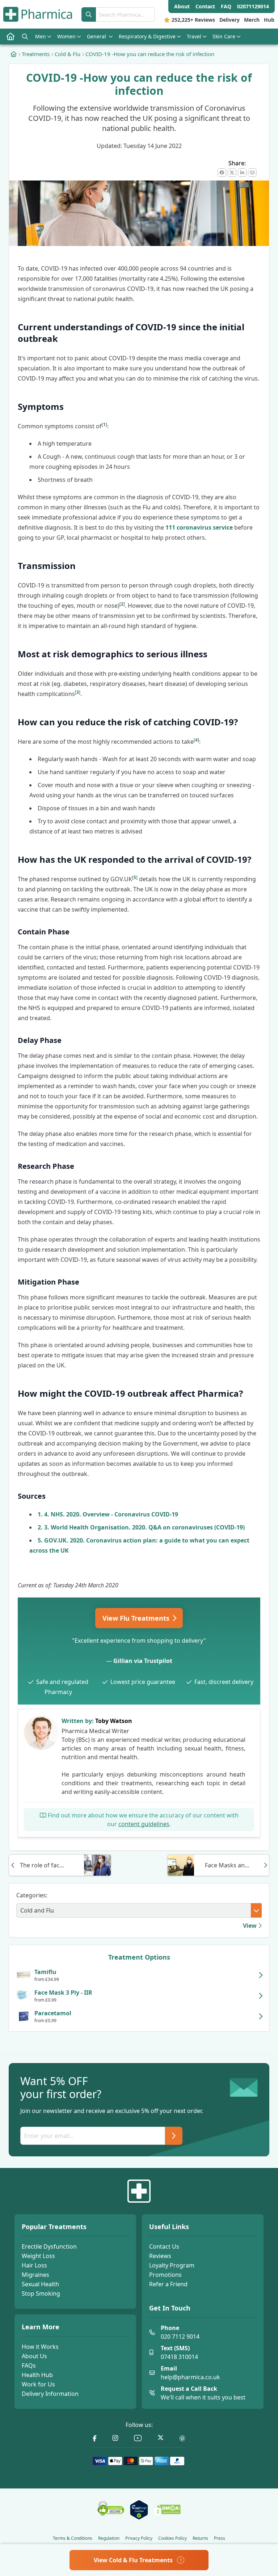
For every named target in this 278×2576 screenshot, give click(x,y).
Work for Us (38, 2384)
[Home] (14, 54)
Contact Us (164, 2246)
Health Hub (37, 2375)
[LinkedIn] (242, 173)
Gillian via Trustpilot (143, 1661)
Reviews (160, 2256)
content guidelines (144, 1824)
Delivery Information (50, 2394)
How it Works (40, 2347)
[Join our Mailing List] (174, 2136)
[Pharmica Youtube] (138, 2438)
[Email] (252, 173)
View (250, 1926)
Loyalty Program (172, 2265)
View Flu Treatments (137, 1618)
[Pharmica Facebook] (95, 2438)
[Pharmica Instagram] (115, 2438)
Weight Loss (38, 2256)
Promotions (165, 2275)
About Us (34, 2356)
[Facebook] (222, 173)
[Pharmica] (139, 2191)
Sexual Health (40, 2284)
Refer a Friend (168, 2284)
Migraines (35, 2275)
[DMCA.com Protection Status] (167, 2510)
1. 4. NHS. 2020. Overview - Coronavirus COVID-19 (108, 1514)
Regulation (109, 2538)
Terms (73, 2538)
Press (220, 2538)
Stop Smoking (41, 2293)
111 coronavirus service (199, 527)
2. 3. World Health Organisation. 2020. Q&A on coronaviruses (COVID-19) (141, 1527)
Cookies (172, 2538)
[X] (232, 173)
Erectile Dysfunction (49, 2246)
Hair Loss (34, 2265)
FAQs (29, 2365)
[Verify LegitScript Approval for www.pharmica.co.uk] (139, 2510)
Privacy (139, 2538)
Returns (200, 2538)
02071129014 (253, 6)
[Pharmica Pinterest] (182, 2438)
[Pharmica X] (161, 2438)
